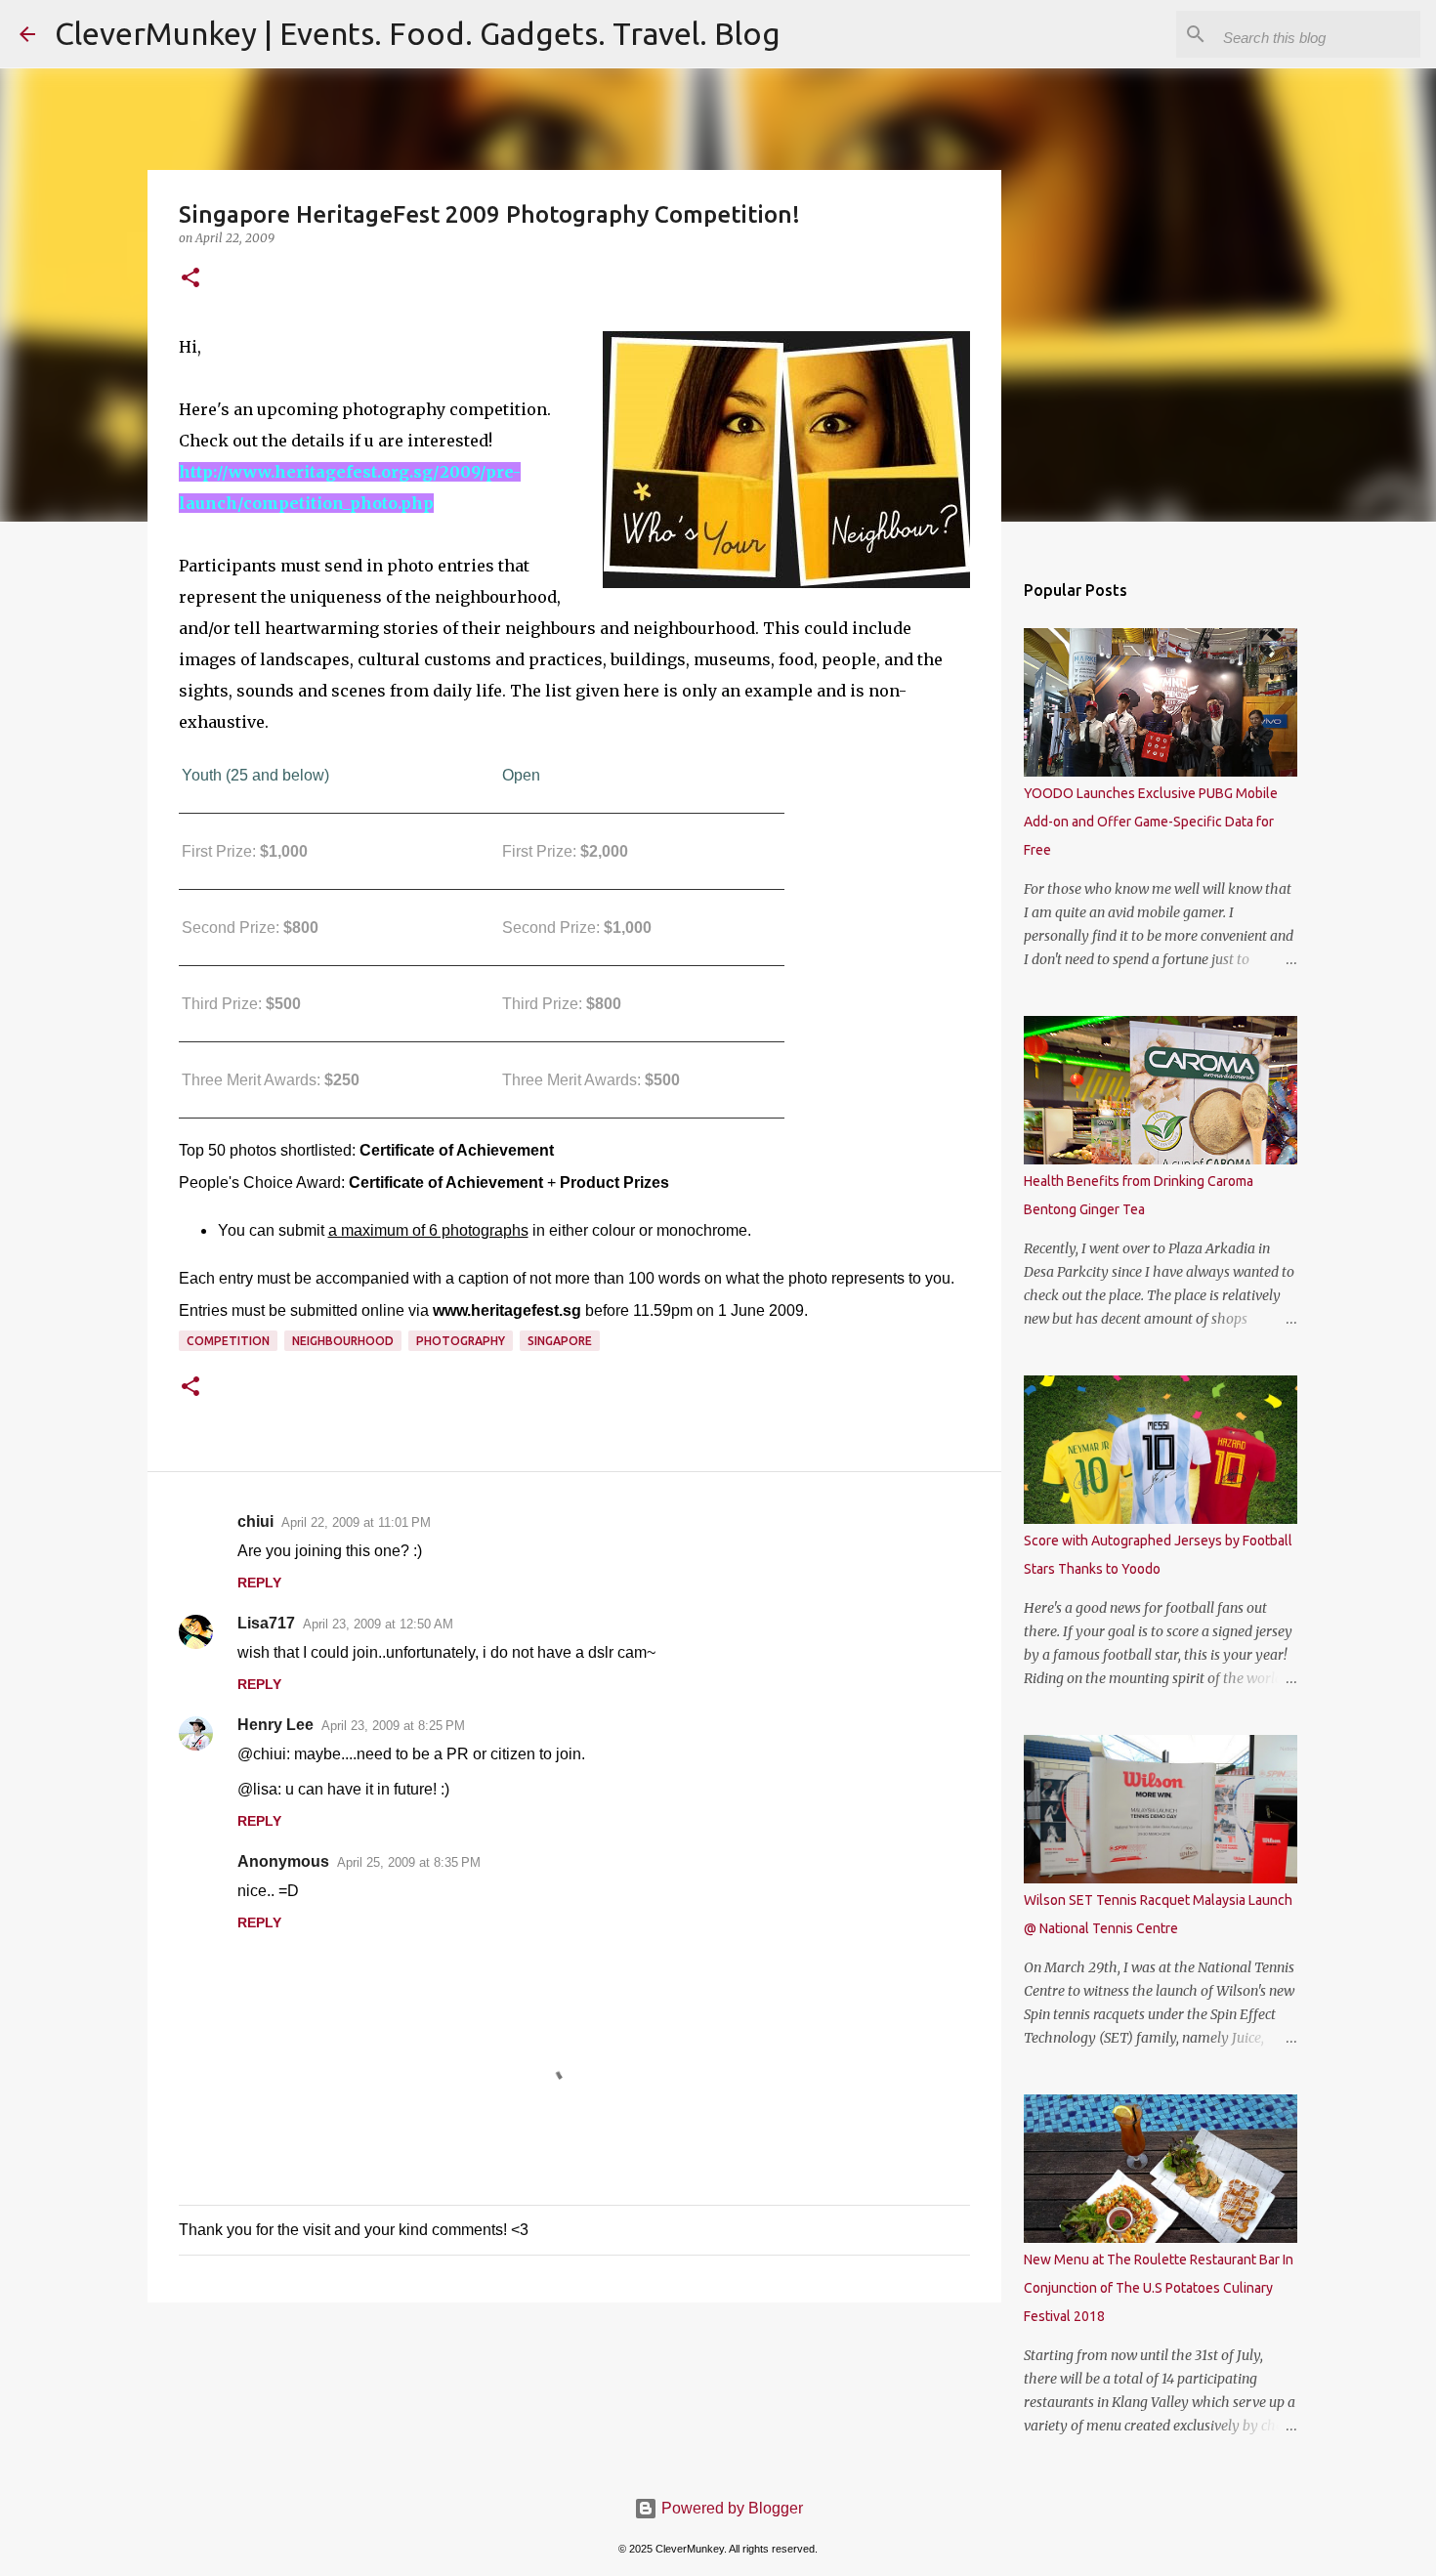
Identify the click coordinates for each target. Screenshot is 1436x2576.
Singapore (560, 1341)
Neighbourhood (343, 1341)
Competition (228, 1341)
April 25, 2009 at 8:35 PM (409, 1862)
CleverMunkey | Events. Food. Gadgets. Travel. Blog (418, 33)
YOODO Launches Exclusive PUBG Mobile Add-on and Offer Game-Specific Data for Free (1151, 822)
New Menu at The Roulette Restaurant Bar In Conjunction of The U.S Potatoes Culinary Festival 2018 (1159, 2288)
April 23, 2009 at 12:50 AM (378, 1624)
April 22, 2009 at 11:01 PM (356, 1522)
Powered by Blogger (730, 2508)
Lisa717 (266, 1623)
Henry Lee (275, 1725)
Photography (461, 1341)
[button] (190, 279)
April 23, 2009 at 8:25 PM (393, 1726)
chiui (255, 1521)
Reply (259, 1583)
